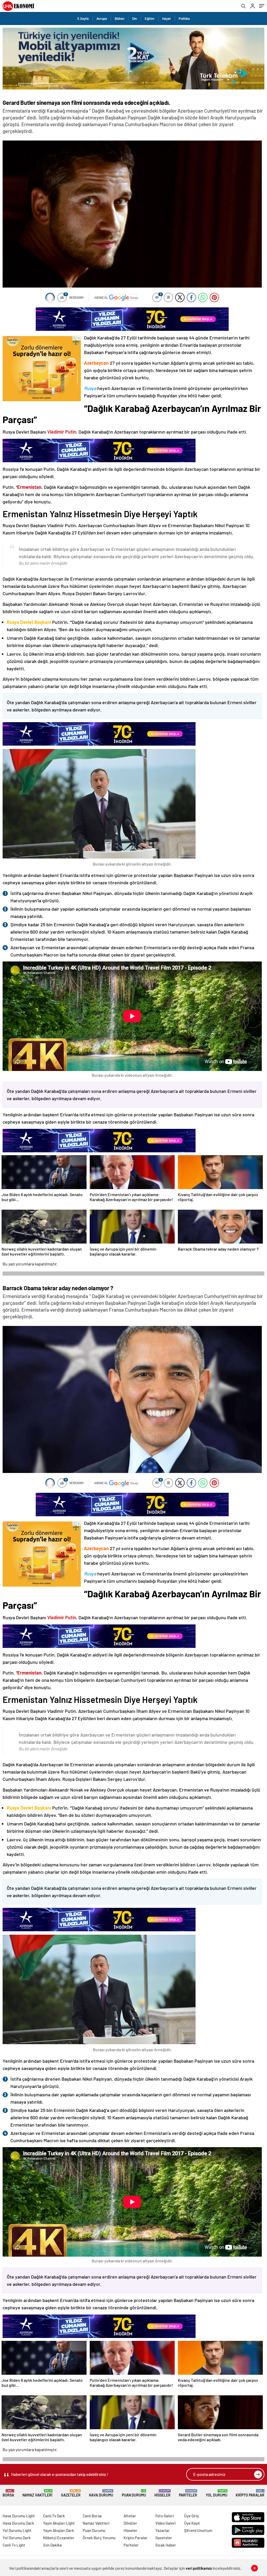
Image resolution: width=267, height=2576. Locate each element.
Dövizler (130, 2523)
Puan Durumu (134, 2493)
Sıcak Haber (166, 2545)
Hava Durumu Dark (18, 2523)
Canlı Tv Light (14, 2545)
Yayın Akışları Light (59, 2523)
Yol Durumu (217, 2493)
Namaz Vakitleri (37, 2493)
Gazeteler (71, 2493)
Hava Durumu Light (19, 2516)
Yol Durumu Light (17, 2530)
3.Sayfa (83, 19)
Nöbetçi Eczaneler (59, 2538)
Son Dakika (52, 2545)
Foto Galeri (165, 2516)
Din (135, 19)
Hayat (166, 19)
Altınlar (130, 2516)
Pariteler (188, 2493)
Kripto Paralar (250, 2493)
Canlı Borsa (92, 2516)
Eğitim (150, 19)
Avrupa (102, 19)
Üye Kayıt (192, 2523)
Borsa (8, 2493)
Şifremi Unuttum (198, 2530)
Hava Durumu (101, 2493)
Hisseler (162, 2493)
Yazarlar (163, 2530)
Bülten (120, 19)
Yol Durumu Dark (17, 2538)
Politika (184, 19)
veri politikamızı (199, 2568)
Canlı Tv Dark (54, 2516)
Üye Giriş (191, 2516)
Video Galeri (165, 2523)
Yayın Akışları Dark (59, 2530)
